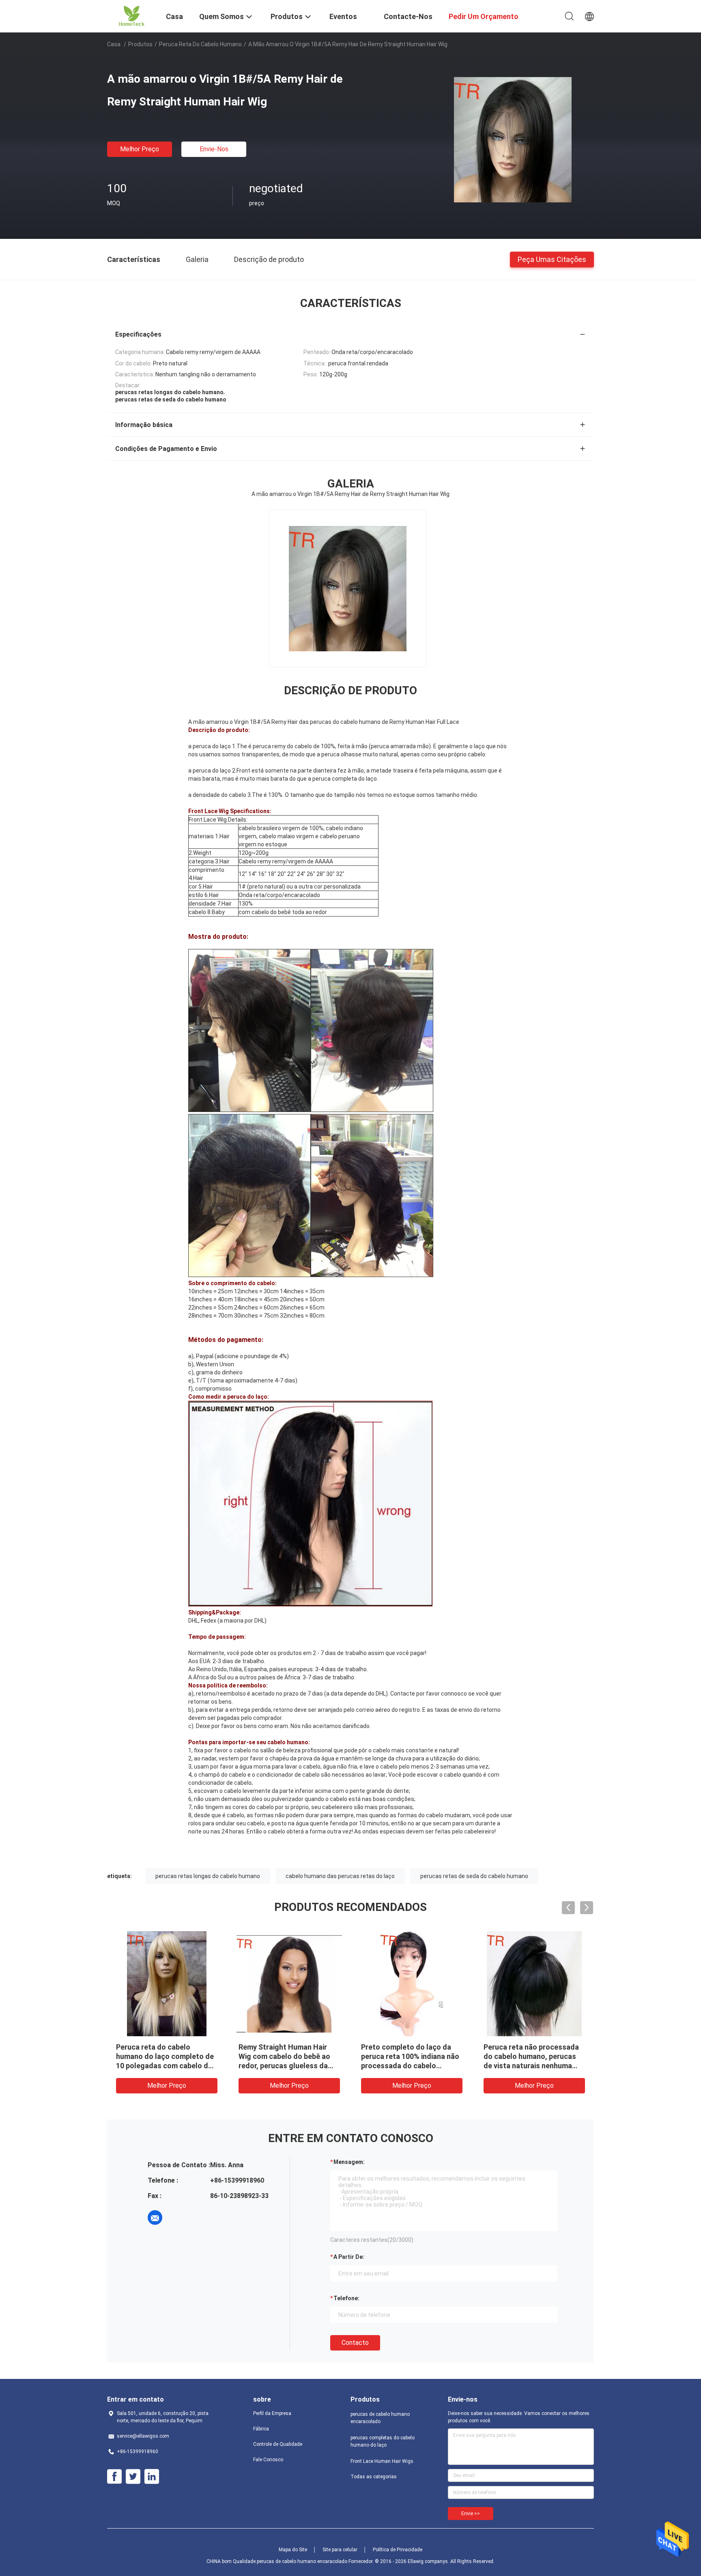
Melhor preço (140, 149)
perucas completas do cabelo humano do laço (383, 2441)
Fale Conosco (268, 2460)
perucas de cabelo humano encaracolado (380, 2418)
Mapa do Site (293, 2550)
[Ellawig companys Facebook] (114, 2477)
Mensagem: (349, 2162)
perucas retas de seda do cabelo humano (474, 1876)
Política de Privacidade (398, 2550)
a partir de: (349, 2257)
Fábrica (261, 2429)
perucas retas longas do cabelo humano (208, 1876)
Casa (114, 44)
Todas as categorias (374, 2477)
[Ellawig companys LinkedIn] (152, 2477)
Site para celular (340, 2550)
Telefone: (346, 2298)
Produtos (140, 44)
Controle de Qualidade (278, 2444)
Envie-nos (214, 149)
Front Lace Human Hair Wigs (382, 2461)
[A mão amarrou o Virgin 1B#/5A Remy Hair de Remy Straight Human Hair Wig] (513, 139)
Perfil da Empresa (272, 2413)
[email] (155, 2218)
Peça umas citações (552, 259)
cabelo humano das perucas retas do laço (340, 1876)
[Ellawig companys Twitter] (133, 2477)
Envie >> (471, 2514)
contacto (355, 2343)
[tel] (178, 2218)
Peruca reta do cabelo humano (200, 44)
